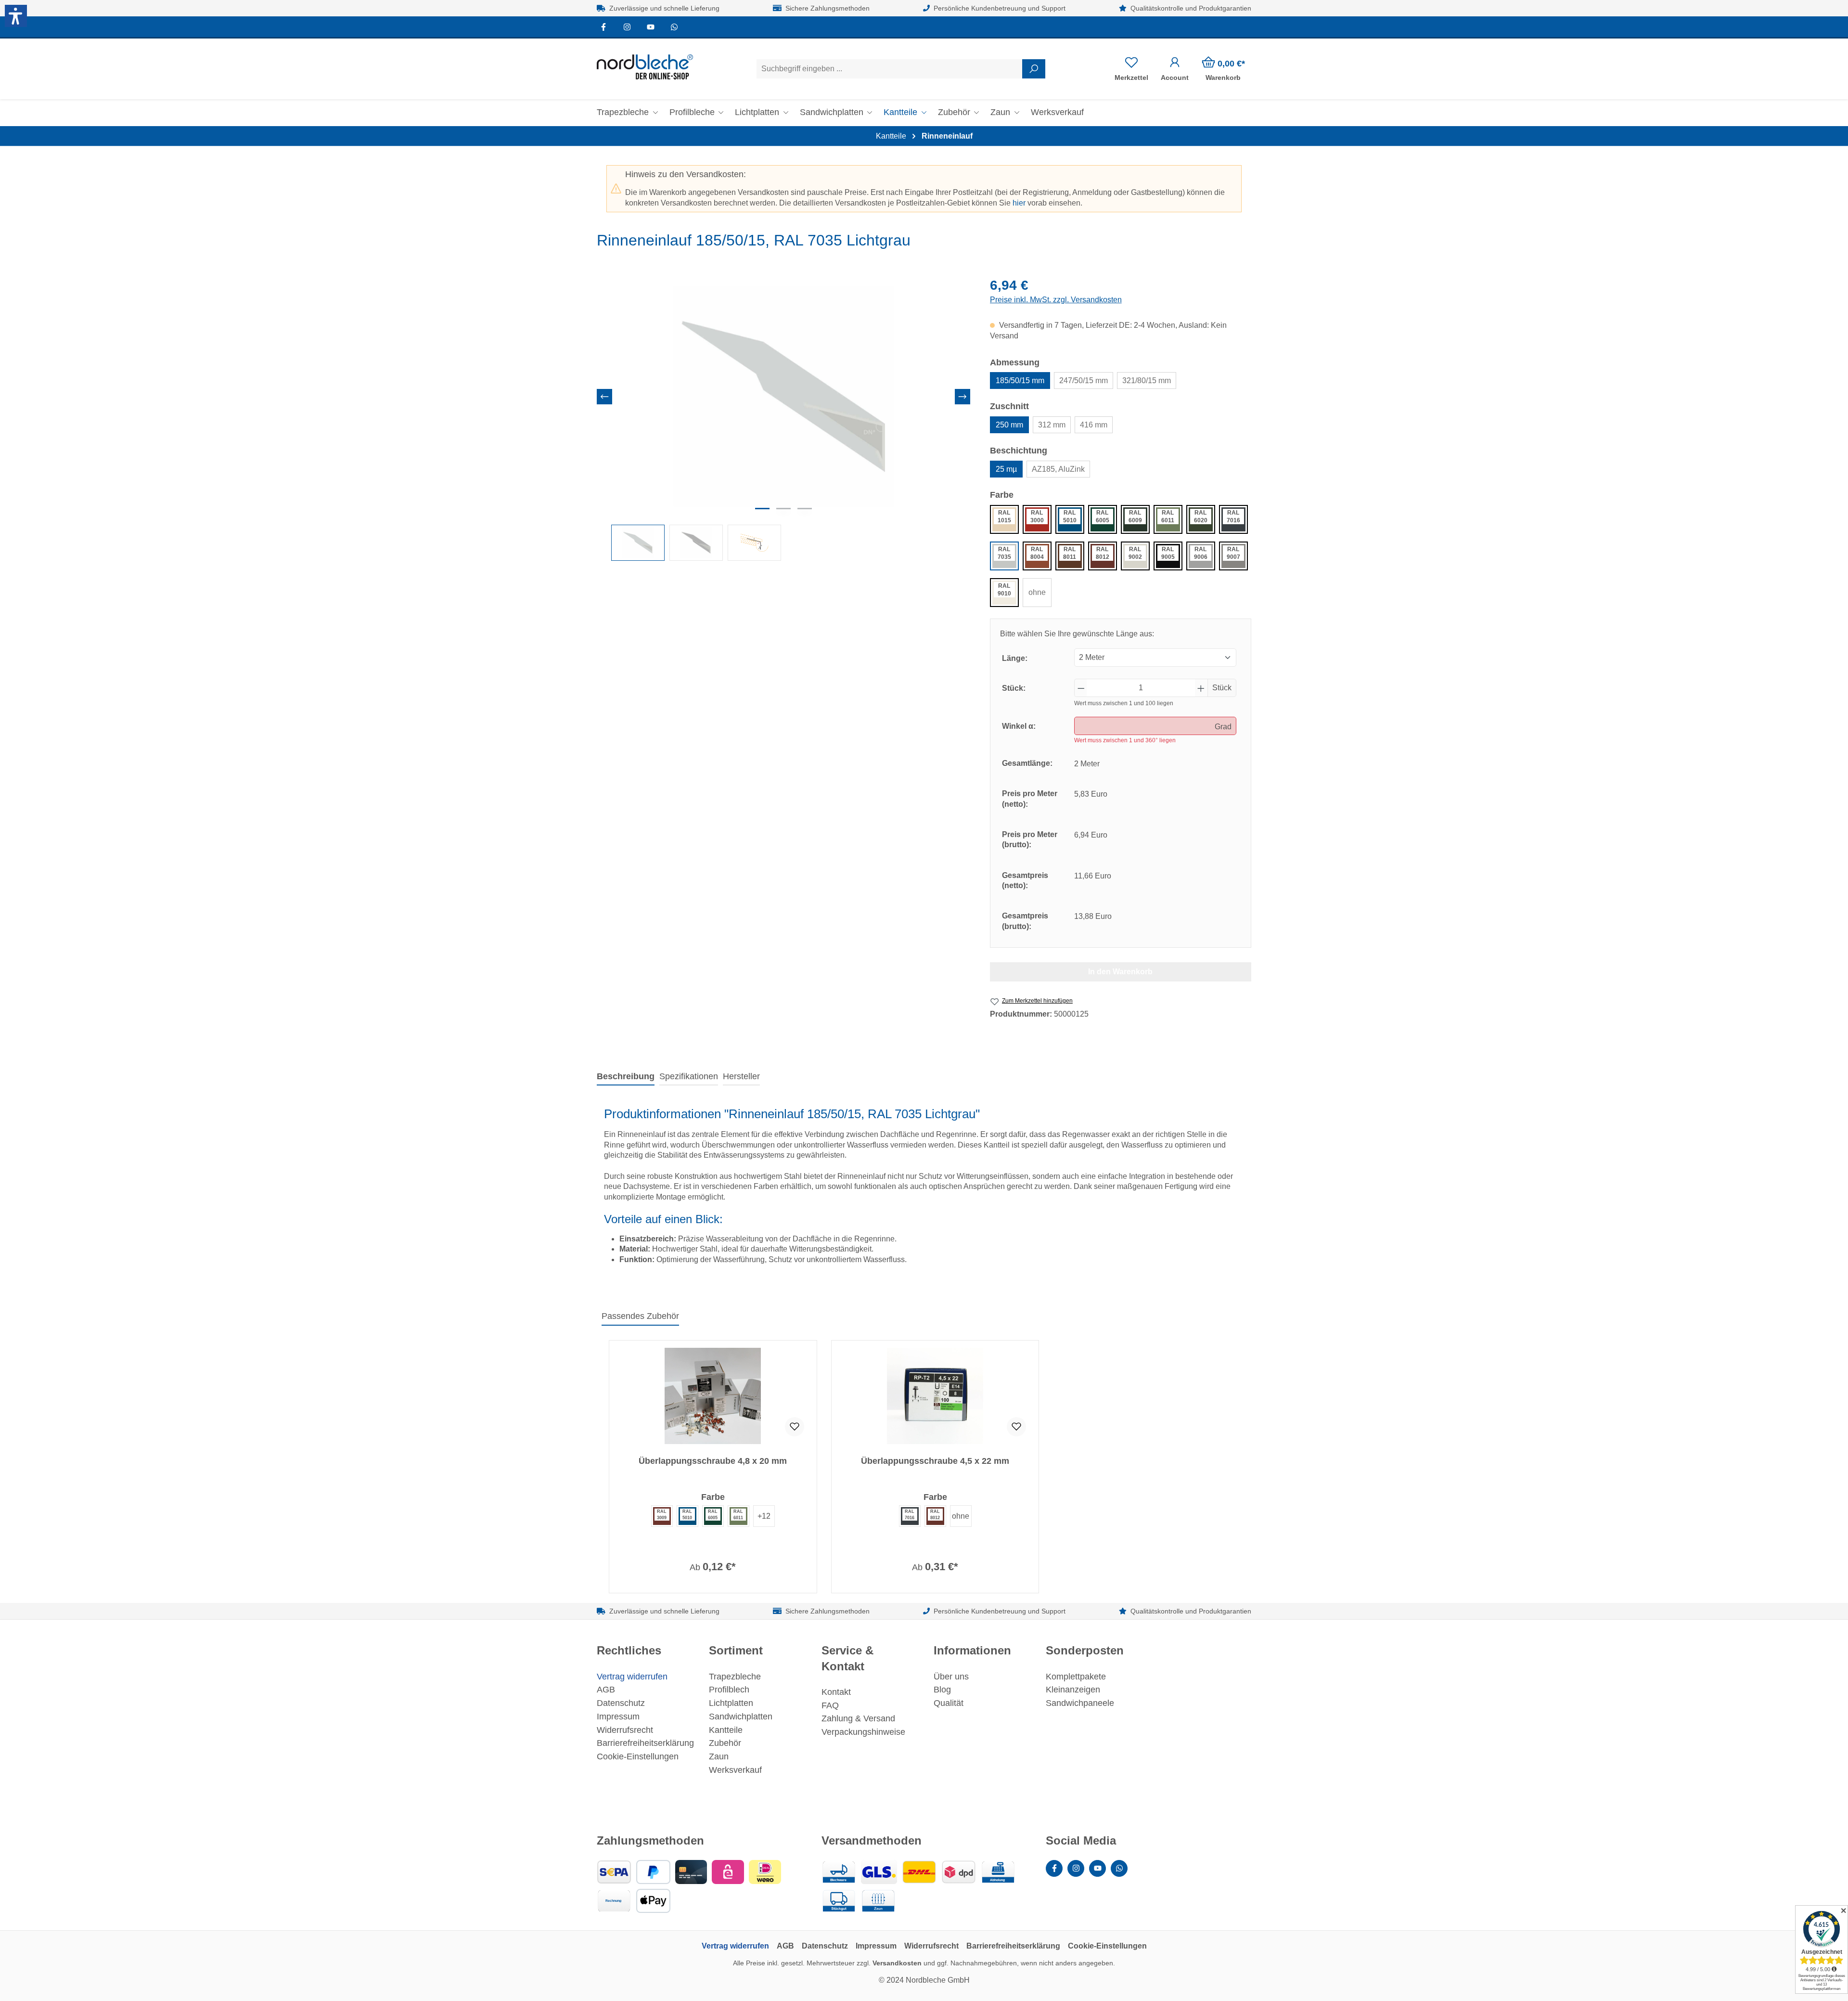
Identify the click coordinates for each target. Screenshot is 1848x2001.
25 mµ (1006, 469)
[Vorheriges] (604, 397)
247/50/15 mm (1084, 381)
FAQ (830, 1705)
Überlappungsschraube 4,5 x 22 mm (935, 1461)
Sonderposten (1085, 1650)
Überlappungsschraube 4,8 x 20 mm (713, 1461)
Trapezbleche (735, 1677)
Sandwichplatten (741, 1717)
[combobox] (890, 69)
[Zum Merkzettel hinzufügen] (795, 1427)
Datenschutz (621, 1703)
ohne (1037, 592)
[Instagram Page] (627, 27)
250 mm (1009, 425)
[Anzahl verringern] (1081, 688)
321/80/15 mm (1147, 381)
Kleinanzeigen (1073, 1690)
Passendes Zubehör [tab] (640, 1316)
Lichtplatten (731, 1703)
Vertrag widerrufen (632, 1677)
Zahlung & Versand (858, 1718)
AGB (606, 1690)
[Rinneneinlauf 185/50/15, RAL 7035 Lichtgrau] (783, 397)
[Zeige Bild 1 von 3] (762, 509)
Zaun (719, 1756)
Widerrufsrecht (625, 1730)
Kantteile (726, 1730)
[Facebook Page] (604, 27)
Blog (942, 1690)
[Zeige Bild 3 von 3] (805, 509)
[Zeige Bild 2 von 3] (783, 509)
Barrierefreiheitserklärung (645, 1743)
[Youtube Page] (651, 27)
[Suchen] (1034, 69)
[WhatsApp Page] (674, 27)
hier (1019, 203)
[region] (784, 419)
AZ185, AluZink (1058, 469)
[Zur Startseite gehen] (645, 67)
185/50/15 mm (1020, 381)
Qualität (949, 1703)
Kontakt (836, 1692)
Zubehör (725, 1743)
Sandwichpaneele (1080, 1703)
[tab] (626, 1077)
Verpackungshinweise (863, 1732)
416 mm (1094, 425)
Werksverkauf (735, 1770)
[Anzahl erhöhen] (1201, 688)
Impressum (618, 1717)
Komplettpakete (1076, 1677)
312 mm (1052, 425)
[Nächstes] (962, 397)
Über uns (951, 1677)
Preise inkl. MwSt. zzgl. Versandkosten (1056, 300)
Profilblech (729, 1690)
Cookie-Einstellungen (638, 1756)
